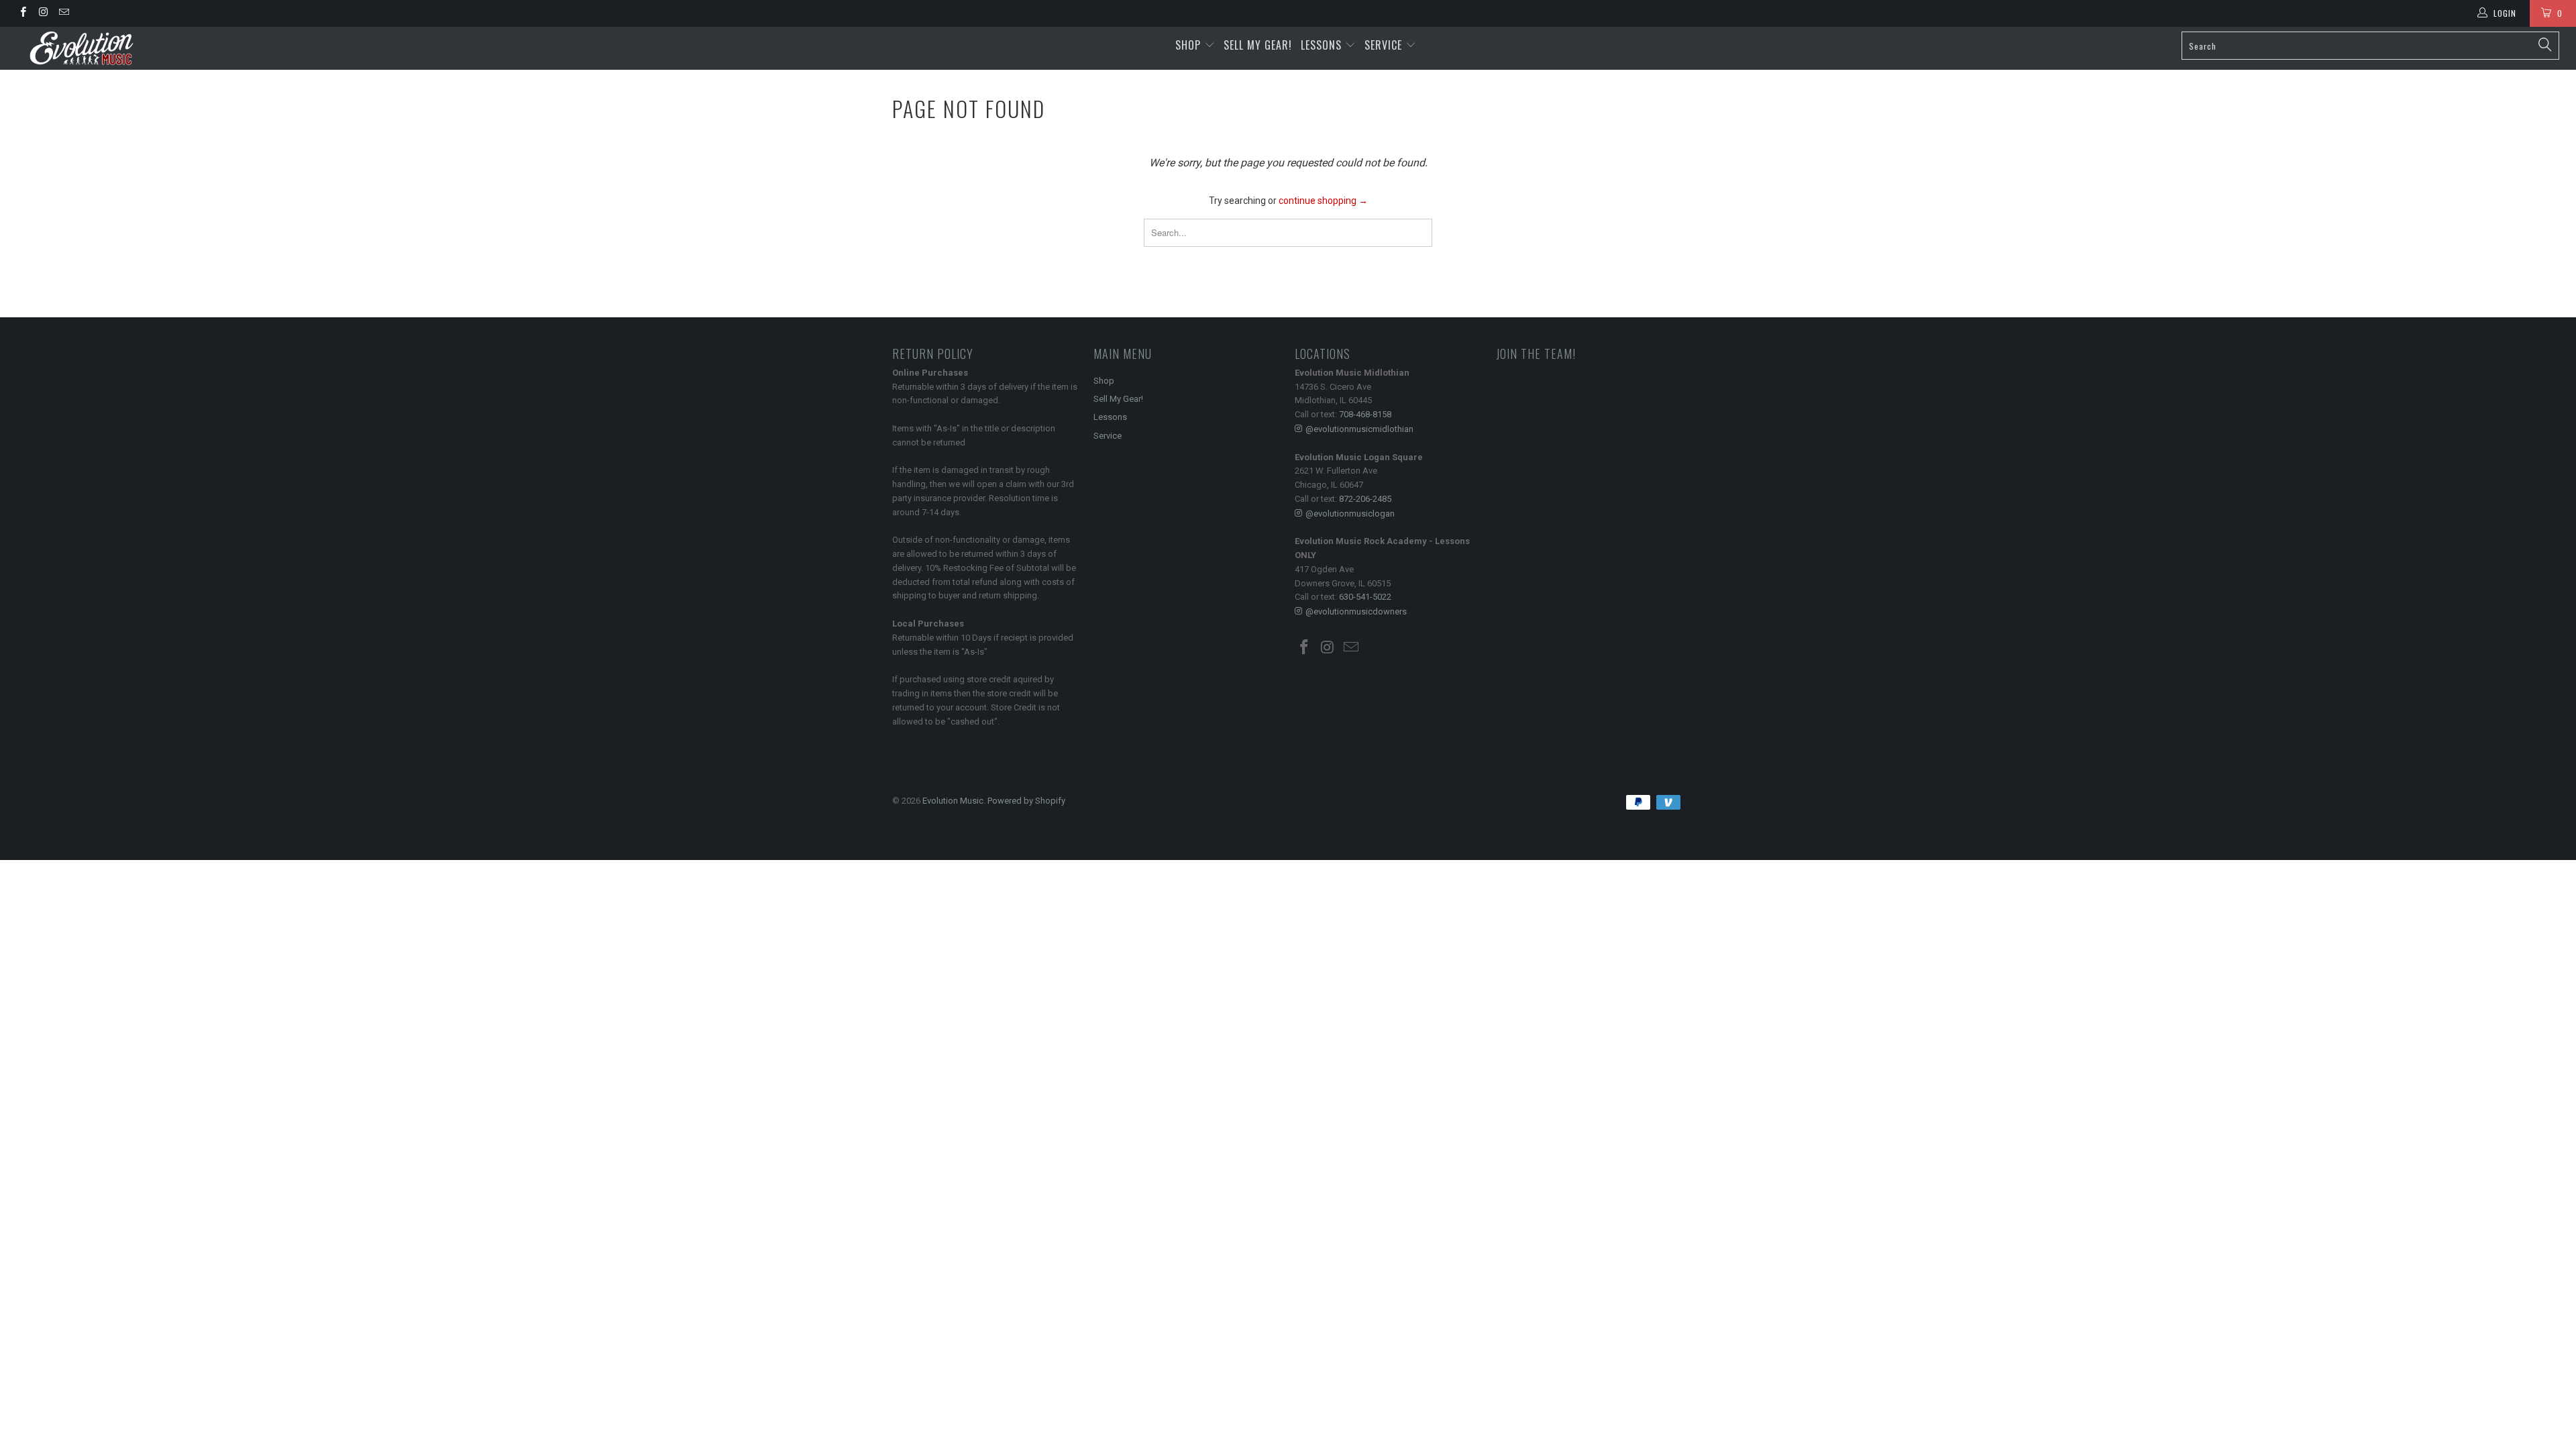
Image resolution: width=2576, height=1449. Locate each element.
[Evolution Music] (213, 48)
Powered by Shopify (1026, 801)
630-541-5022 (1365, 597)
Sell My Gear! (1258, 45)
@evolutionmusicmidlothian (1359, 429)
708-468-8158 (1365, 414)
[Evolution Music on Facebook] (22, 13)
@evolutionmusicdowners (1356, 611)
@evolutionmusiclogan (1350, 514)
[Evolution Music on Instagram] (43, 13)
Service (1385, 45)
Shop (1188, 45)
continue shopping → (1323, 201)
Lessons (1323, 45)
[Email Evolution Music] (63, 13)
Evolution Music (953, 801)
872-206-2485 (1365, 499)
